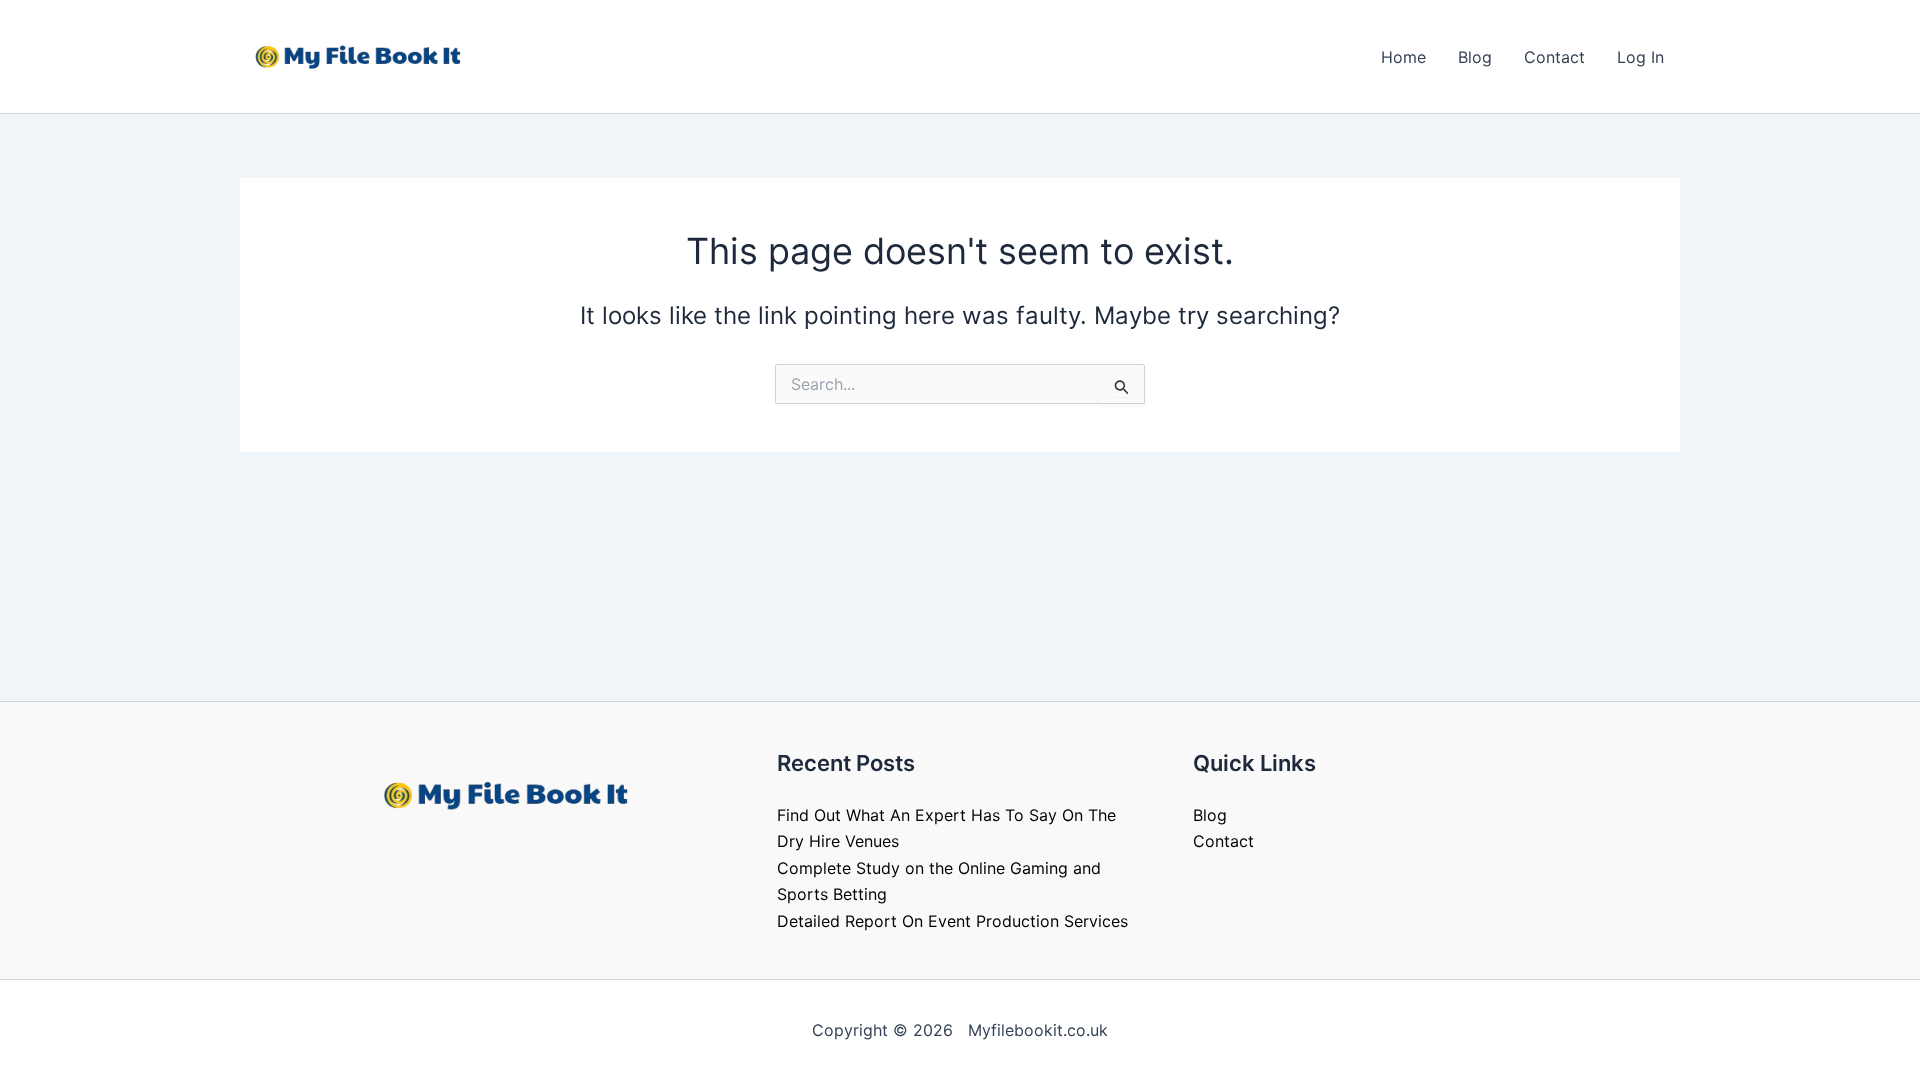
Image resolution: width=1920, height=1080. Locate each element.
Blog (1475, 57)
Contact (1554, 57)
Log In (1640, 57)
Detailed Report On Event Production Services (952, 921)
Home (1403, 57)
